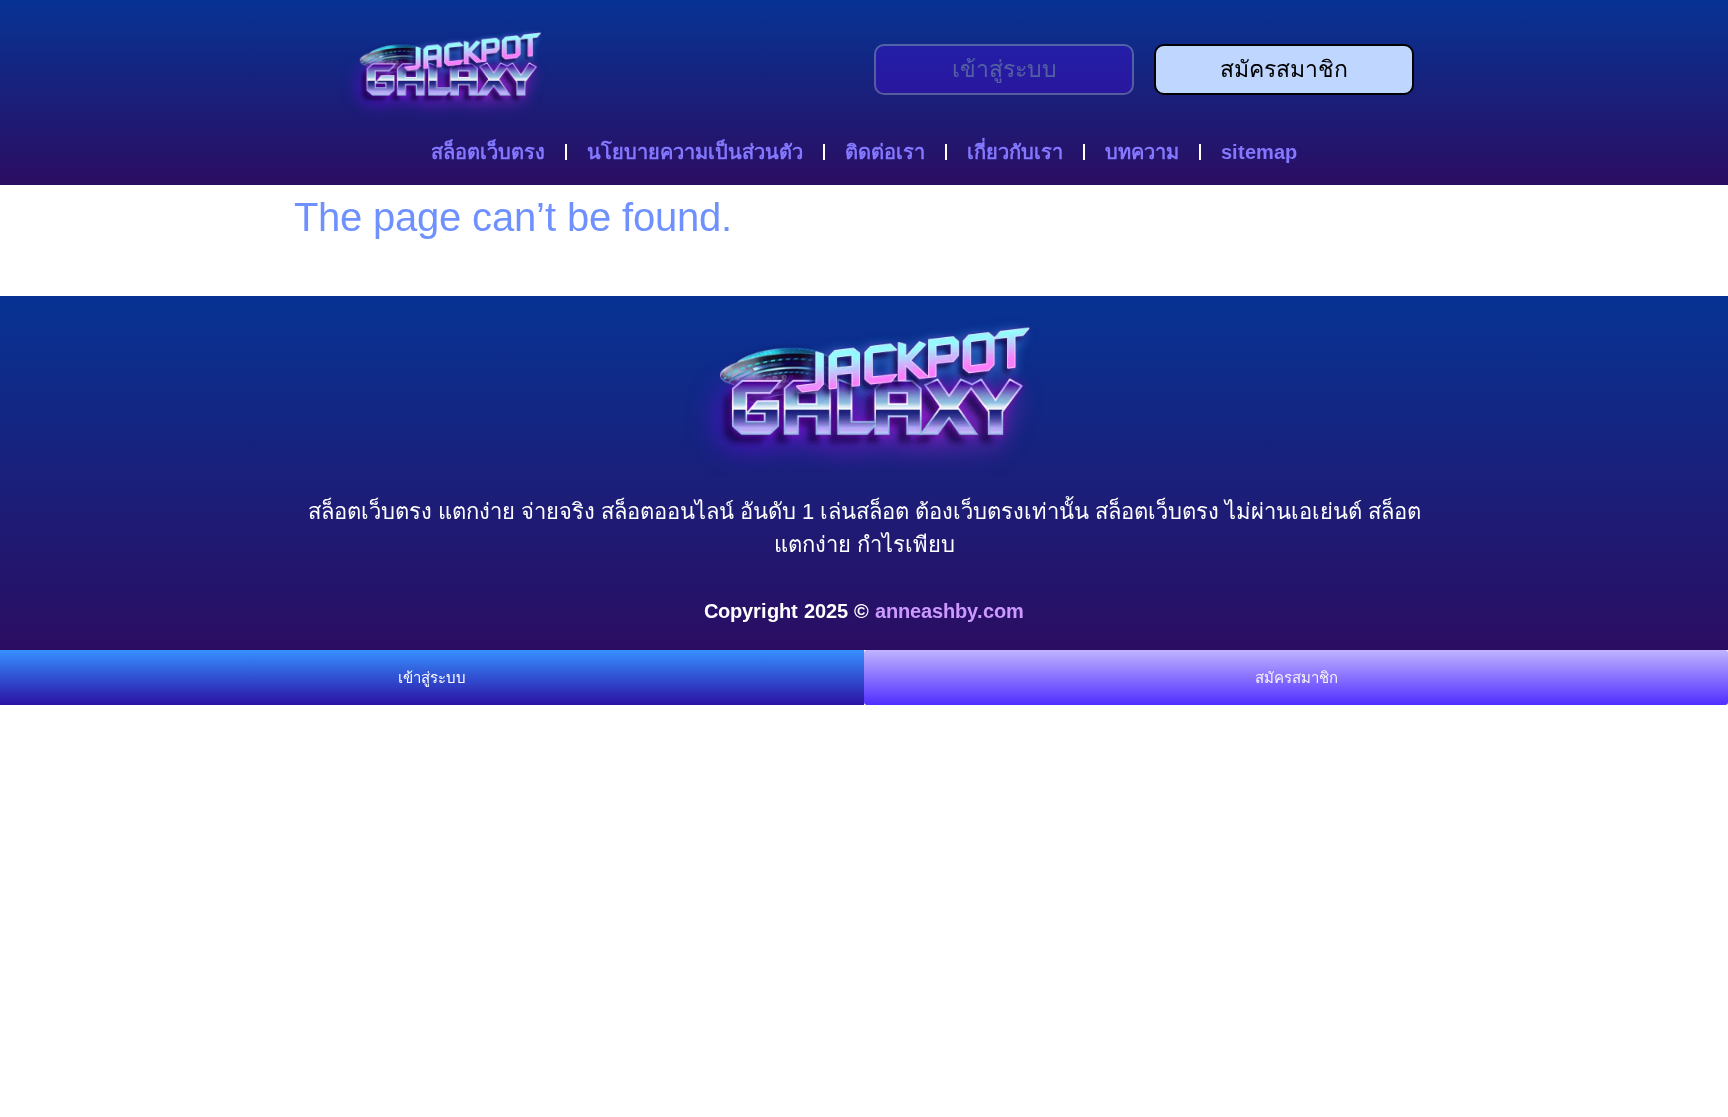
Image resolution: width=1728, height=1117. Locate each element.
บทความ (1142, 152)
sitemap (1259, 152)
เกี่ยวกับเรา (1015, 152)
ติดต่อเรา (885, 152)
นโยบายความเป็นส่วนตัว (695, 152)
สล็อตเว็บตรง (488, 152)
